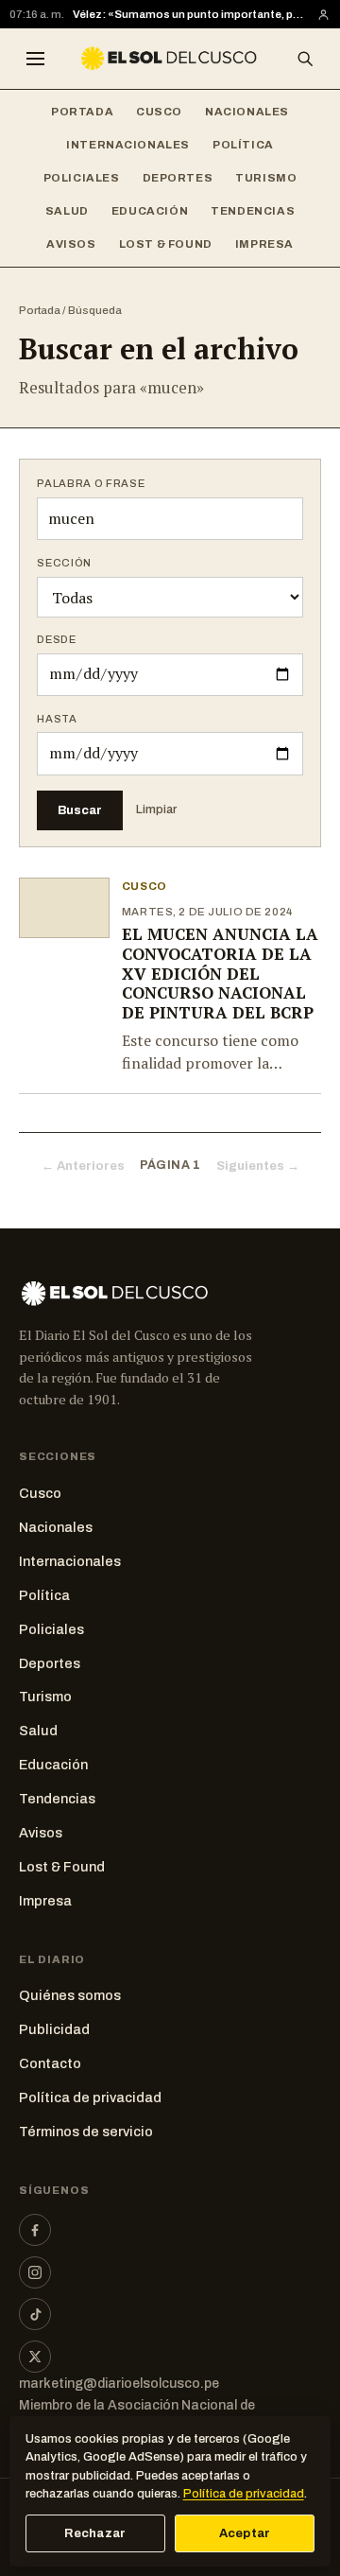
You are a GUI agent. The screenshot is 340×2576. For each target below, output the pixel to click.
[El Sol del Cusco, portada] (170, 59)
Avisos (71, 244)
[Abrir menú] (35, 59)
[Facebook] (35, 2230)
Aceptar (245, 2533)
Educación (150, 211)
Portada (82, 112)
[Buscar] (305, 59)
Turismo (266, 178)
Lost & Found (166, 244)
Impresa (264, 244)
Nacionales (247, 112)
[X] (35, 2357)
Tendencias (253, 211)
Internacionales (128, 145)
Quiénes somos (70, 1995)
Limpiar (156, 809)
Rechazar (95, 2533)
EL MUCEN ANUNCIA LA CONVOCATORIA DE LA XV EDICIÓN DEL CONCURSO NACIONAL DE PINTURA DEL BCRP (220, 973)
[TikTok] (35, 2314)
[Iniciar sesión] (323, 15)
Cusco (159, 112)
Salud (67, 211)
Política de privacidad (90, 2097)
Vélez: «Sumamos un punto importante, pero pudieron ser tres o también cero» (190, 14)
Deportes (178, 178)
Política (243, 145)
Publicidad (54, 2029)
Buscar (80, 810)
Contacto (50, 2063)
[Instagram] (35, 2272)
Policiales (82, 178)
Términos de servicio (86, 2132)
